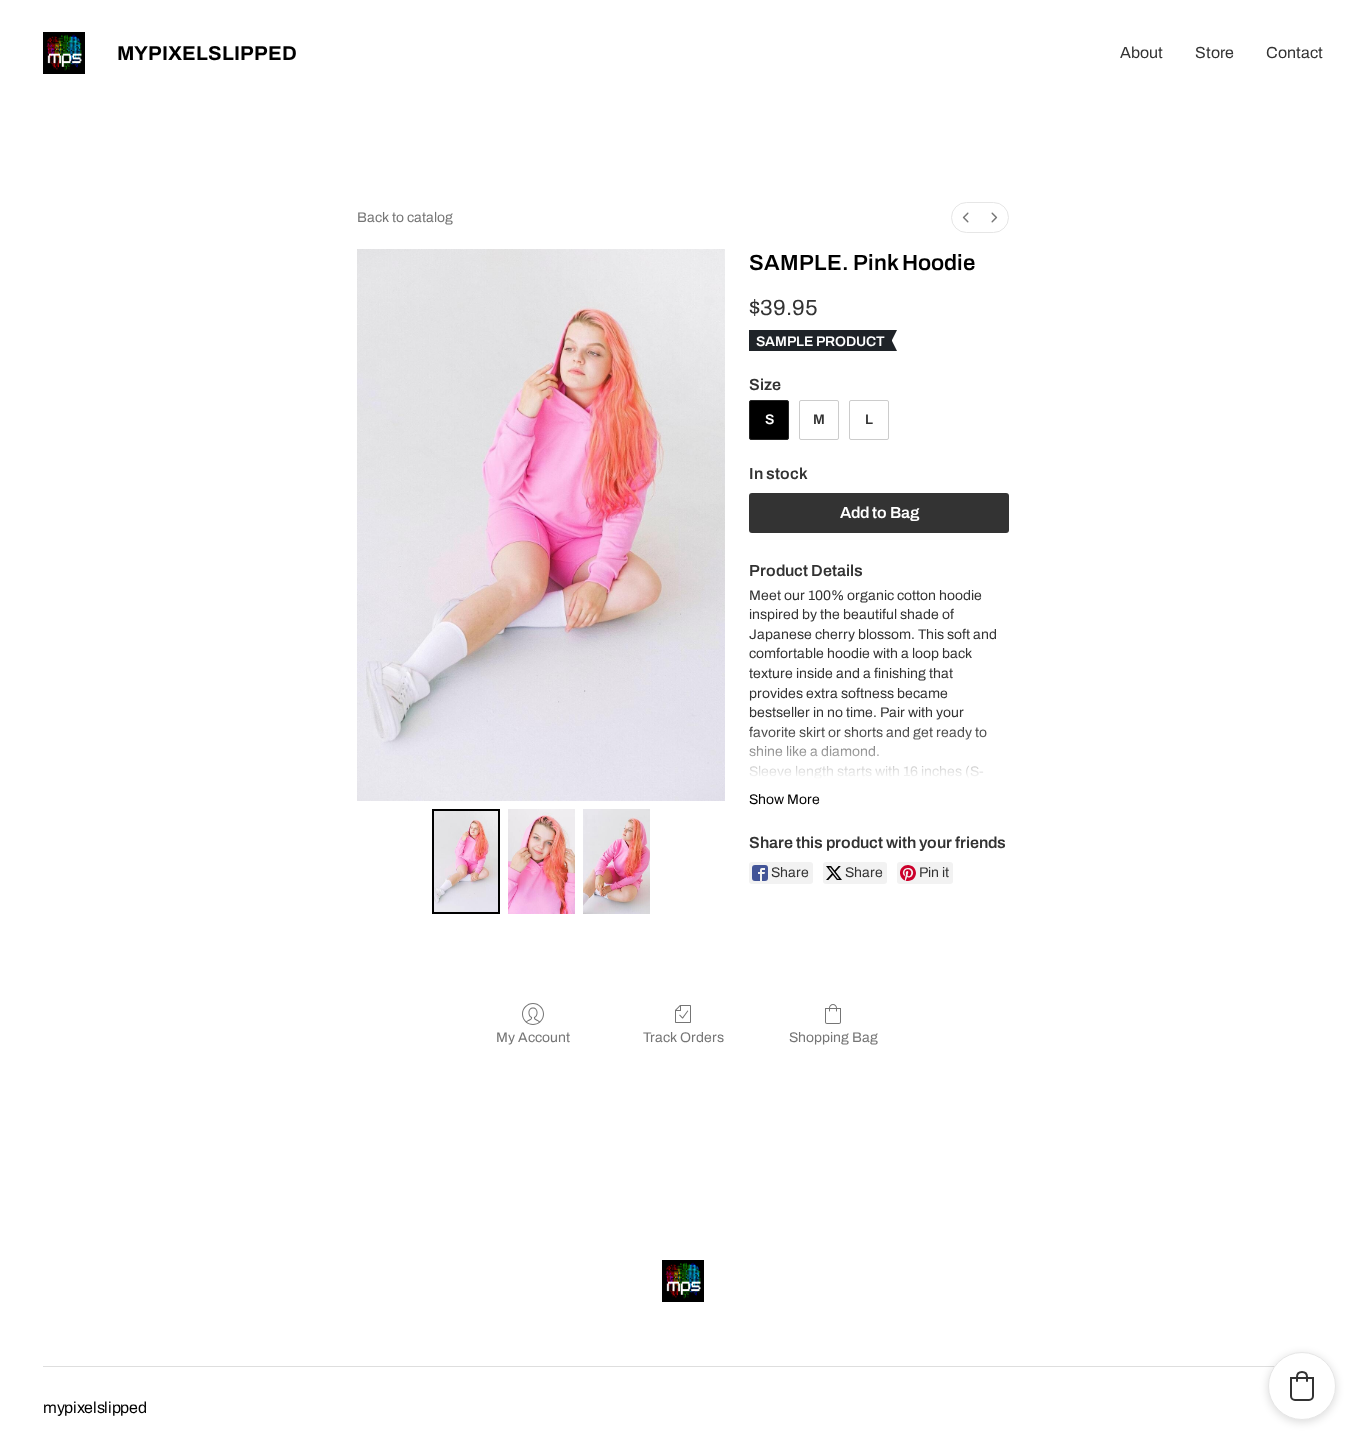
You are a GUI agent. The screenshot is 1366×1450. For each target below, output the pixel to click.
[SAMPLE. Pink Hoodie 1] (541, 861)
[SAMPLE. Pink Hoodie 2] (616, 861)
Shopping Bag (833, 1037)
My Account (533, 1037)
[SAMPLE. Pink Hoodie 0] (465, 861)
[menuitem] (966, 217)
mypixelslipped (207, 53)
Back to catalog (405, 217)
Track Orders (683, 1037)
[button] (1302, 1386)
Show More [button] (784, 799)
